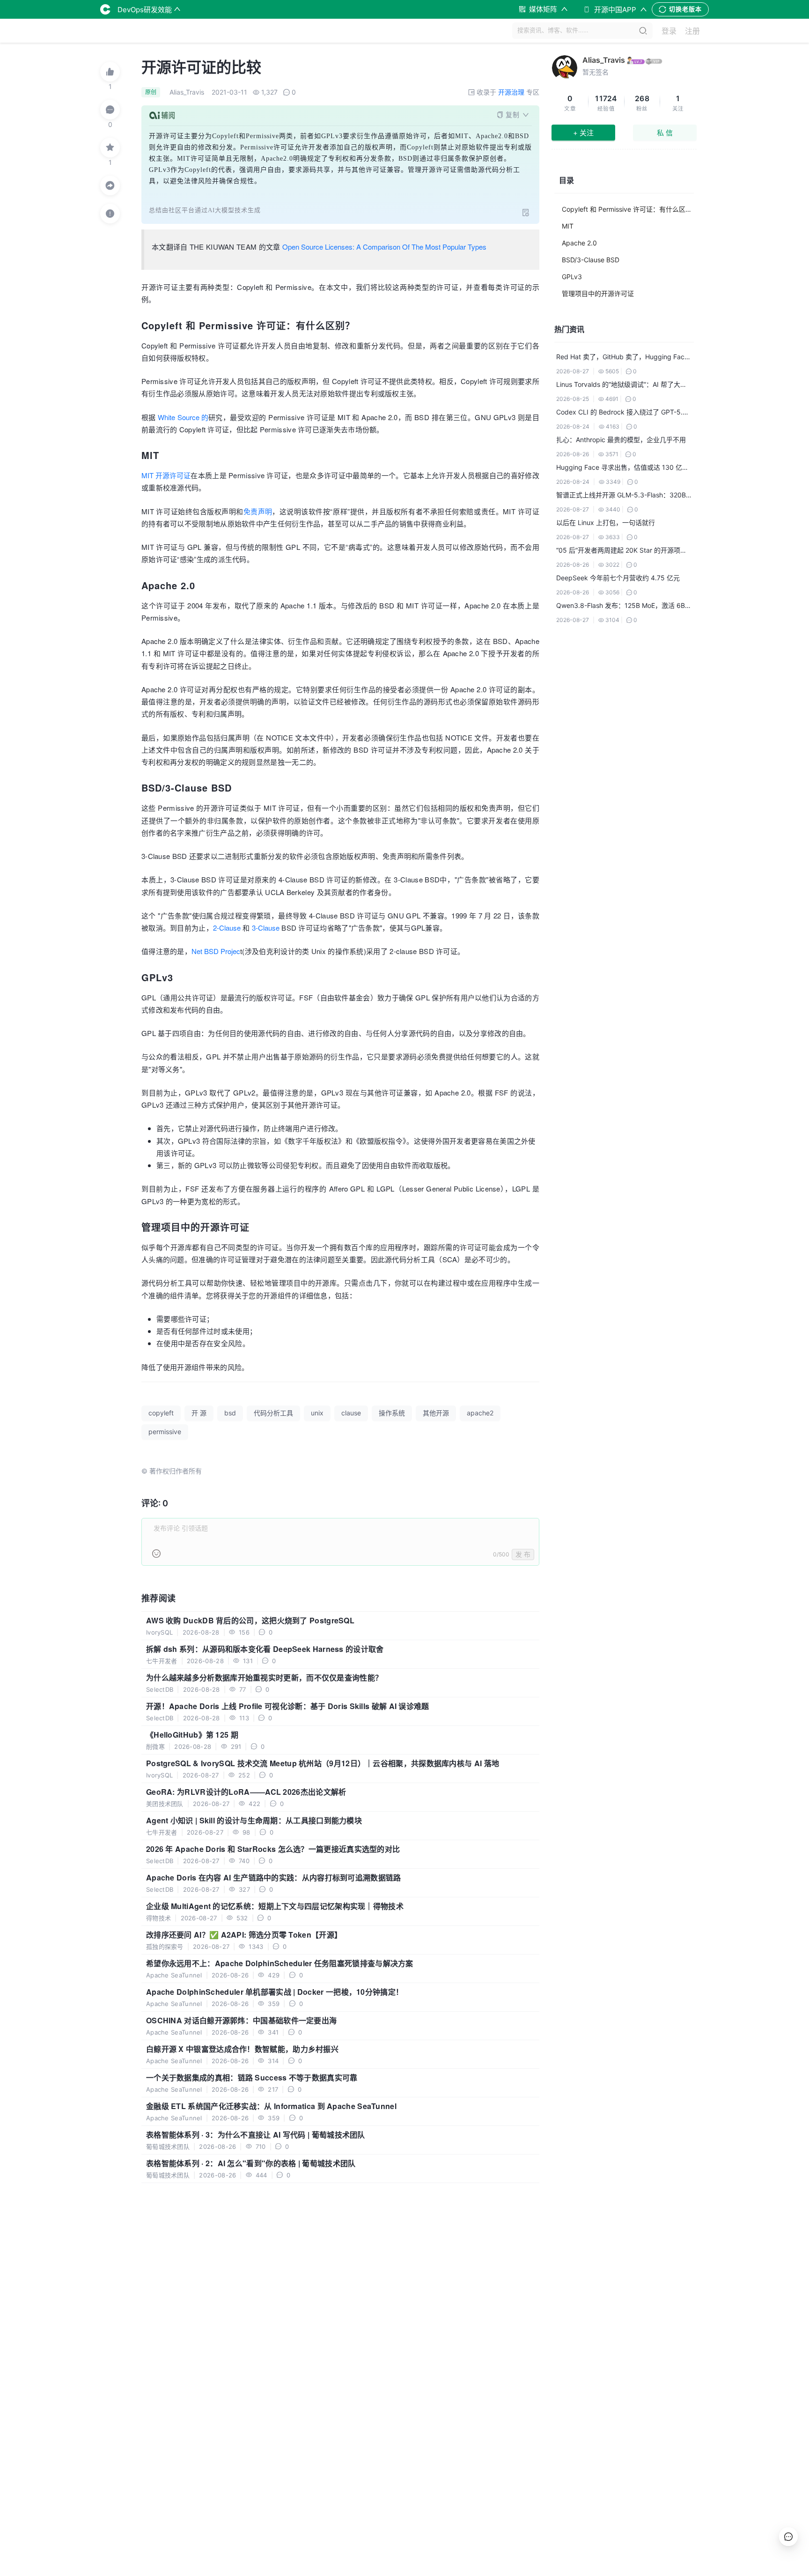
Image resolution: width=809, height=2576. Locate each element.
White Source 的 (183, 417)
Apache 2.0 (579, 243)
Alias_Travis (604, 60)
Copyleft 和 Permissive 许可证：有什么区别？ (628, 209)
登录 (669, 31)
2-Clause (227, 928)
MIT (568, 226)
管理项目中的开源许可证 (598, 293)
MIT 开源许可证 (166, 475)
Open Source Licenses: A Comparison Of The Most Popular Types (384, 247)
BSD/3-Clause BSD (591, 260)
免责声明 (258, 511)
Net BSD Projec (216, 951)
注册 (692, 31)
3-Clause (266, 928)
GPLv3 (572, 277)
